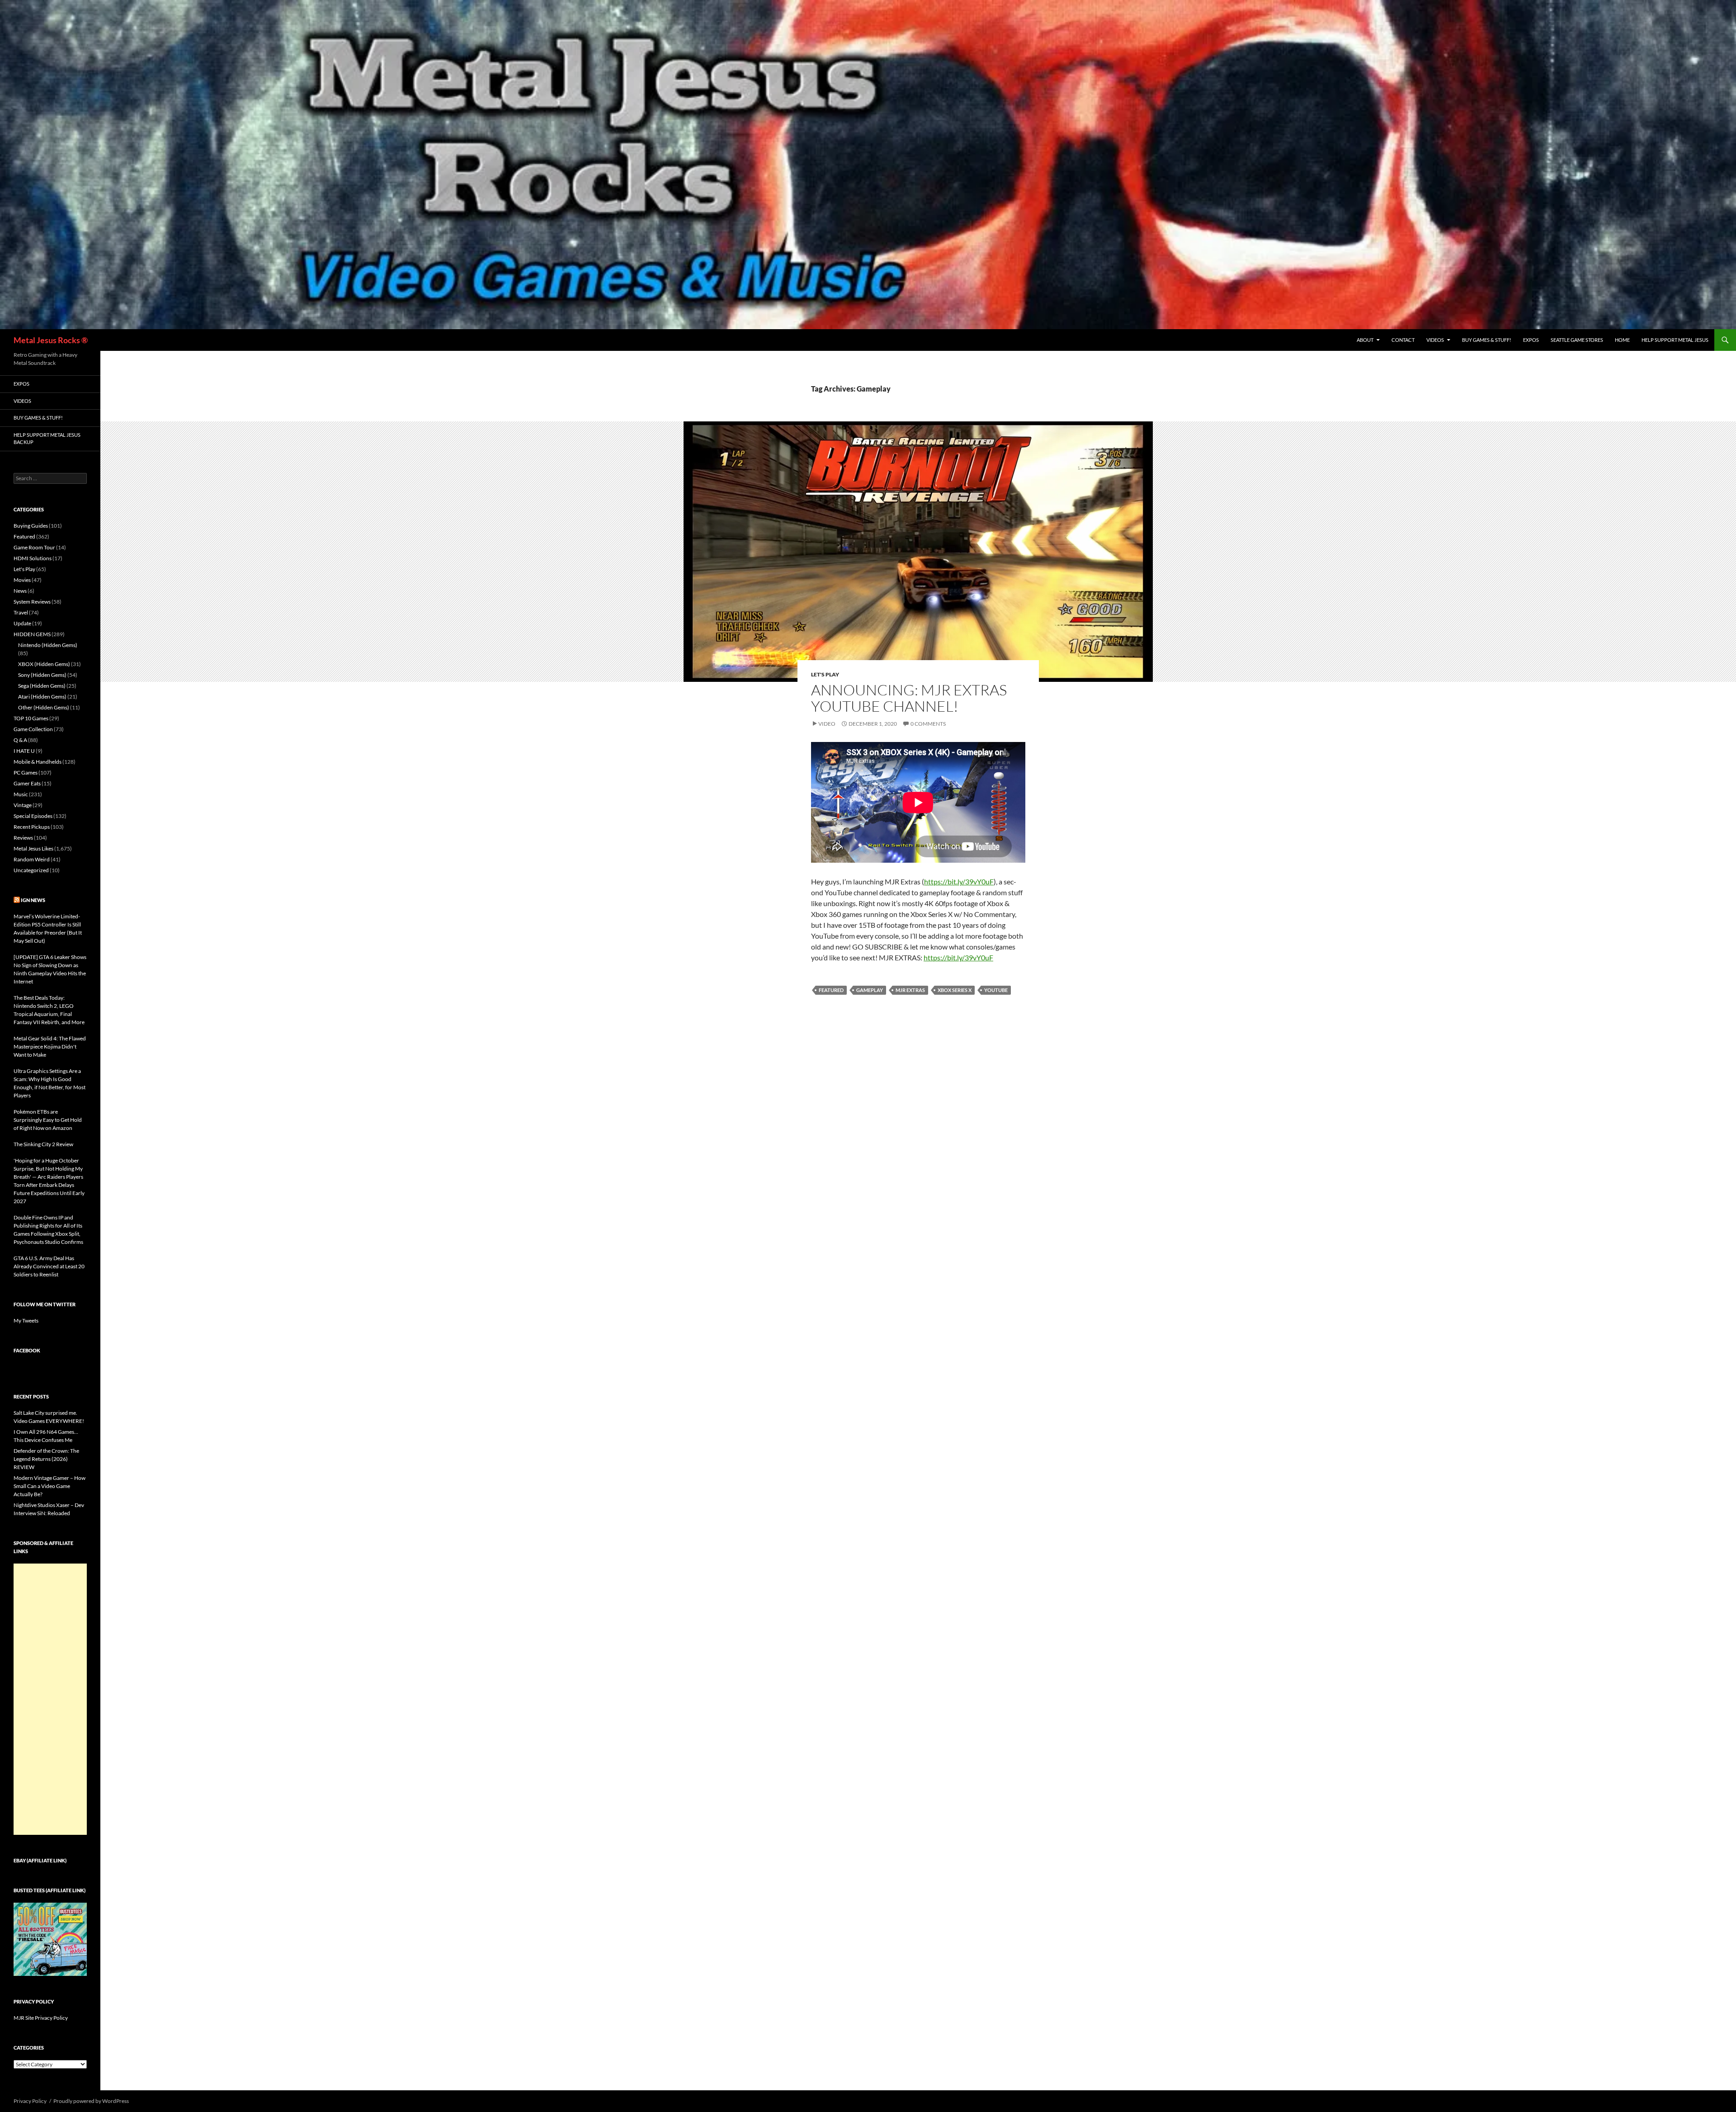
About (1365, 340)
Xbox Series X (955, 990)
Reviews (23, 838)
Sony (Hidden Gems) (42, 675)
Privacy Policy (30, 2101)
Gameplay (870, 990)
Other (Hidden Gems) (44, 707)
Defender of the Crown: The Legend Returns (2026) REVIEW (46, 1459)
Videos (1435, 340)
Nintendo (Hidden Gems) (48, 645)
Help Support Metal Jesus (1675, 340)
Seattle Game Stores (1577, 340)
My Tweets (26, 1321)
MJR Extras (910, 990)
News (20, 591)
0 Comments (928, 724)
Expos (1531, 340)
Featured (831, 990)
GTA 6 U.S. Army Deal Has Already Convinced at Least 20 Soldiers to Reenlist (49, 1266)
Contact (1403, 340)
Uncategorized (31, 870)
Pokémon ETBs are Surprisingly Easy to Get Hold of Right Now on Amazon (48, 1120)
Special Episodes (33, 816)
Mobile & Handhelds (38, 762)
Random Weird (32, 859)
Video (827, 724)
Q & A (20, 740)
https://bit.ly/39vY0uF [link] (959, 881)
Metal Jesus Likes (33, 848)
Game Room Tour (34, 547)
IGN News (33, 900)
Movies (22, 580)
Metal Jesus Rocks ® (51, 340)
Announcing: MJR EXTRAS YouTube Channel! (909, 698)
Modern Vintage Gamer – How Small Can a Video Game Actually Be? (50, 1486)
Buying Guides (31, 526)
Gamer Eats (27, 783)
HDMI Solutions (33, 558)
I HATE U (24, 751)
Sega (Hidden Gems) (42, 686)
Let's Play (825, 674)
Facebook (27, 1350)
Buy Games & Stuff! (1487, 340)
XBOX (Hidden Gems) (44, 664)
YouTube (996, 990)
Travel (21, 612)
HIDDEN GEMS (32, 634)
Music (21, 794)
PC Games (26, 773)
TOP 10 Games (31, 718)
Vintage (23, 805)
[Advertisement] (50, 1699)
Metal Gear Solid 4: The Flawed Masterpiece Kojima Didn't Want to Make (50, 1047)
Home (1622, 340)
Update (22, 623)
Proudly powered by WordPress (91, 2101)
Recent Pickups (32, 827)
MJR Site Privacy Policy (41, 2018)
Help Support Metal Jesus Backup (47, 439)
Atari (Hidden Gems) (42, 697)
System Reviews (32, 602)
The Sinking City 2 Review (43, 1144)
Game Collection (33, 729)
